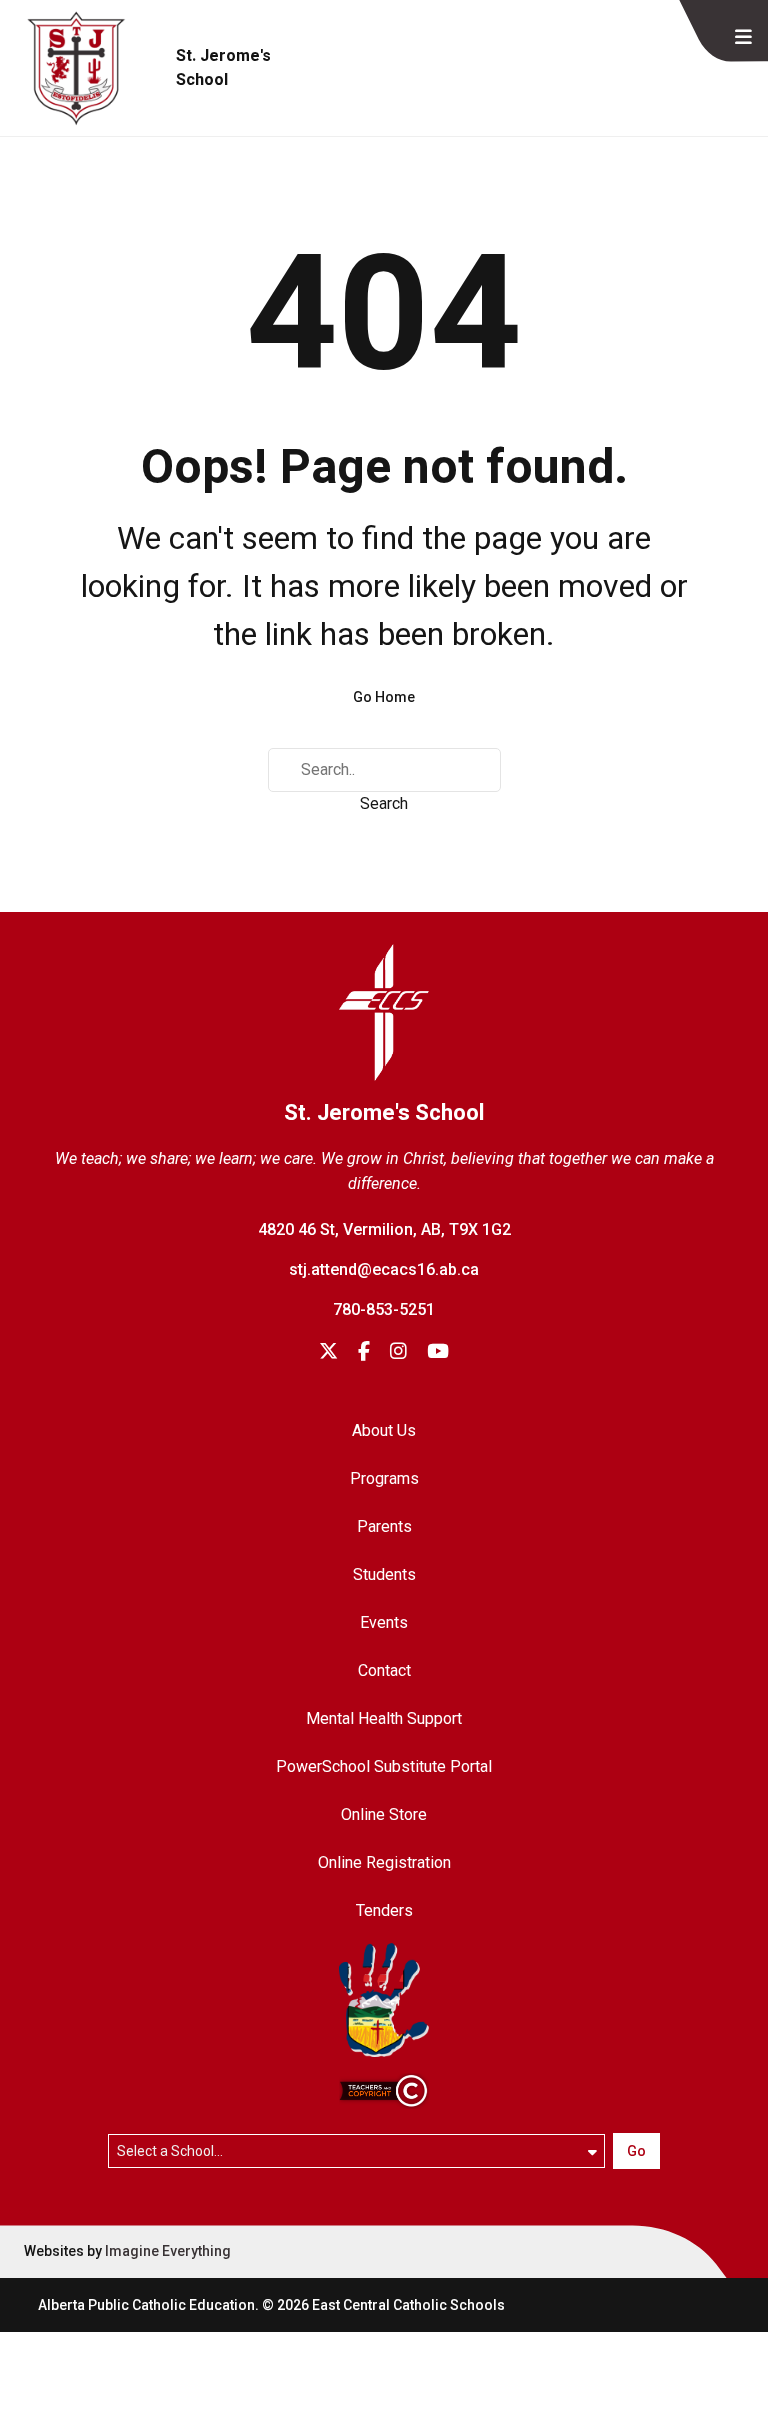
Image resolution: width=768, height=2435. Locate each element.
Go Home (384, 697)
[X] (328, 1352)
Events (384, 1622)
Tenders (384, 1910)
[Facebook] (364, 1352)
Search (384, 803)
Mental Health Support (384, 1718)
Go (636, 2151)
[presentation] (743, 37)
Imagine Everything (168, 2251)
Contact (384, 1670)
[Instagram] (398, 1352)
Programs (384, 1478)
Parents (384, 1526)
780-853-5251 (384, 1309)
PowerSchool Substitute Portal (384, 1766)
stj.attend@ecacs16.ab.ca (384, 1269)
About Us (384, 1430)
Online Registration (384, 1862)
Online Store (384, 1814)
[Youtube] (438, 1352)
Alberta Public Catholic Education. (148, 2305)
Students (384, 1574)
